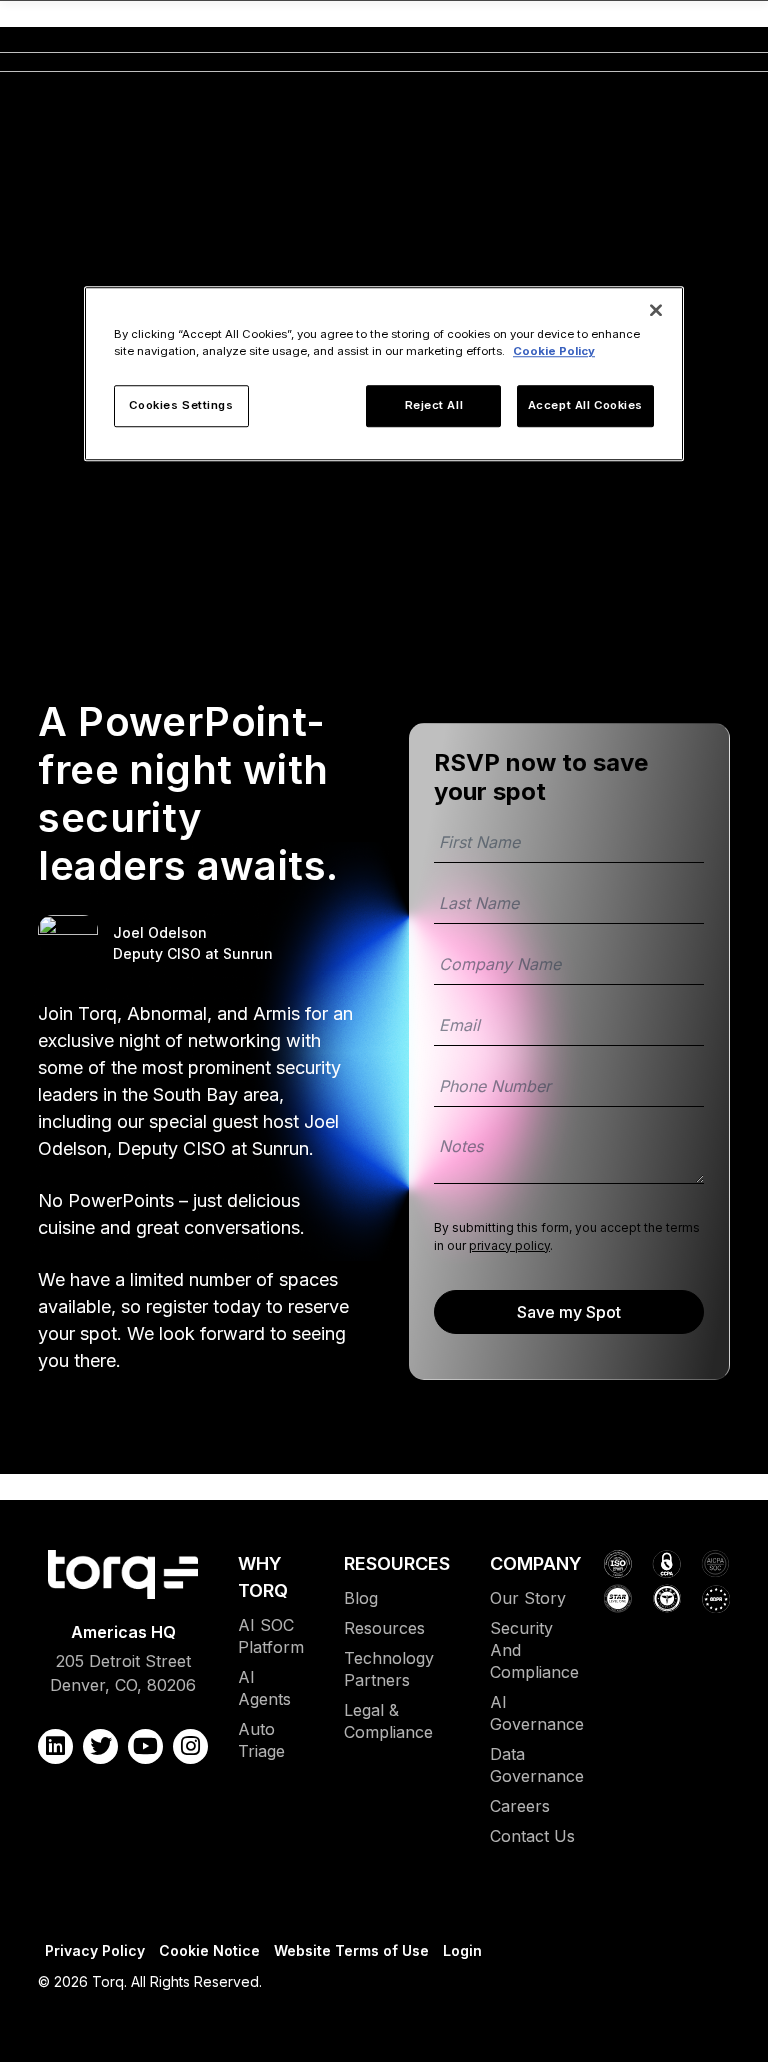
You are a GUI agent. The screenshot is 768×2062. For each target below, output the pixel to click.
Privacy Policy (95, 1950)
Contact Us (532, 1836)
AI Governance (537, 1713)
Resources (397, 1563)
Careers (520, 1806)
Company (536, 1563)
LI (55, 1746)
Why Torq (263, 1577)
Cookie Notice (209, 1950)
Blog (361, 1598)
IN (190, 1746)
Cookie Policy (554, 352)
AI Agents (264, 1688)
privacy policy (509, 1245)
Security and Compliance (534, 1650)
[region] (384, 374)
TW (100, 1746)
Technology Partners (389, 1669)
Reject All (434, 406)
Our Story (528, 1598)
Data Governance (537, 1765)
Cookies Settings (181, 406)
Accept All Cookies (585, 406)
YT (145, 1746)
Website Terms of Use (351, 1950)
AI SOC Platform (271, 1636)
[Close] (656, 311)
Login (462, 1950)
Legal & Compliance (388, 1721)
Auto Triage (261, 1740)
